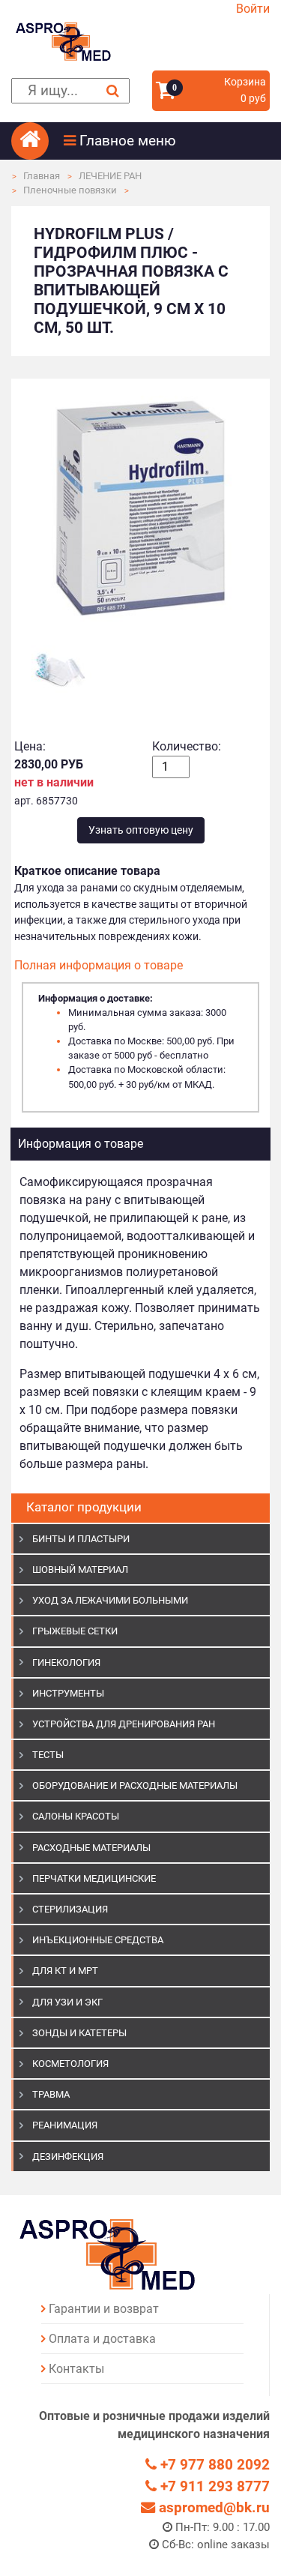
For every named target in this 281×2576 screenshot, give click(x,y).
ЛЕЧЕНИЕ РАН (110, 176)
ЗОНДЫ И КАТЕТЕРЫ (79, 2033)
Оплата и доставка (102, 2339)
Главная (42, 176)
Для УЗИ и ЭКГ (67, 2002)
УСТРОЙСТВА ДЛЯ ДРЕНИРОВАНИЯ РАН (124, 1724)
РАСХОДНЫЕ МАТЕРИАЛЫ (91, 1848)
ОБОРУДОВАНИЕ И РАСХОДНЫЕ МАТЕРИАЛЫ (135, 1785)
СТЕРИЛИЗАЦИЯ (70, 1909)
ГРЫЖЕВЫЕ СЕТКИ (75, 1631)
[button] (167, 141)
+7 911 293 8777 (213, 2486)
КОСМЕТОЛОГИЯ (70, 2064)
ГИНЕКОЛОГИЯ (66, 1662)
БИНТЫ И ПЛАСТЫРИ (81, 1539)
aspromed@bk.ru (212, 2507)
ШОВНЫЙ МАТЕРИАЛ (80, 1570)
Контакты (76, 2369)
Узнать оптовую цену (141, 830)
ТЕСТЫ (48, 1755)
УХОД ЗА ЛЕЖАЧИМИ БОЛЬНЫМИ (110, 1600)
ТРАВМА (51, 2094)
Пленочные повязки (70, 190)
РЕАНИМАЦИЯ (65, 2125)
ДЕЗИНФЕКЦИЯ (68, 2157)
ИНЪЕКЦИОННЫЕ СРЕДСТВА (98, 1940)
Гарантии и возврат (104, 2309)
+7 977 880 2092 (213, 2465)
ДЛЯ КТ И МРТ (65, 1971)
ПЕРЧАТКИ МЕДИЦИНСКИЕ (94, 1878)
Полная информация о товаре (99, 965)
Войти (253, 9)
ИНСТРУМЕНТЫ (68, 1693)
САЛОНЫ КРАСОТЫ (76, 1816)
